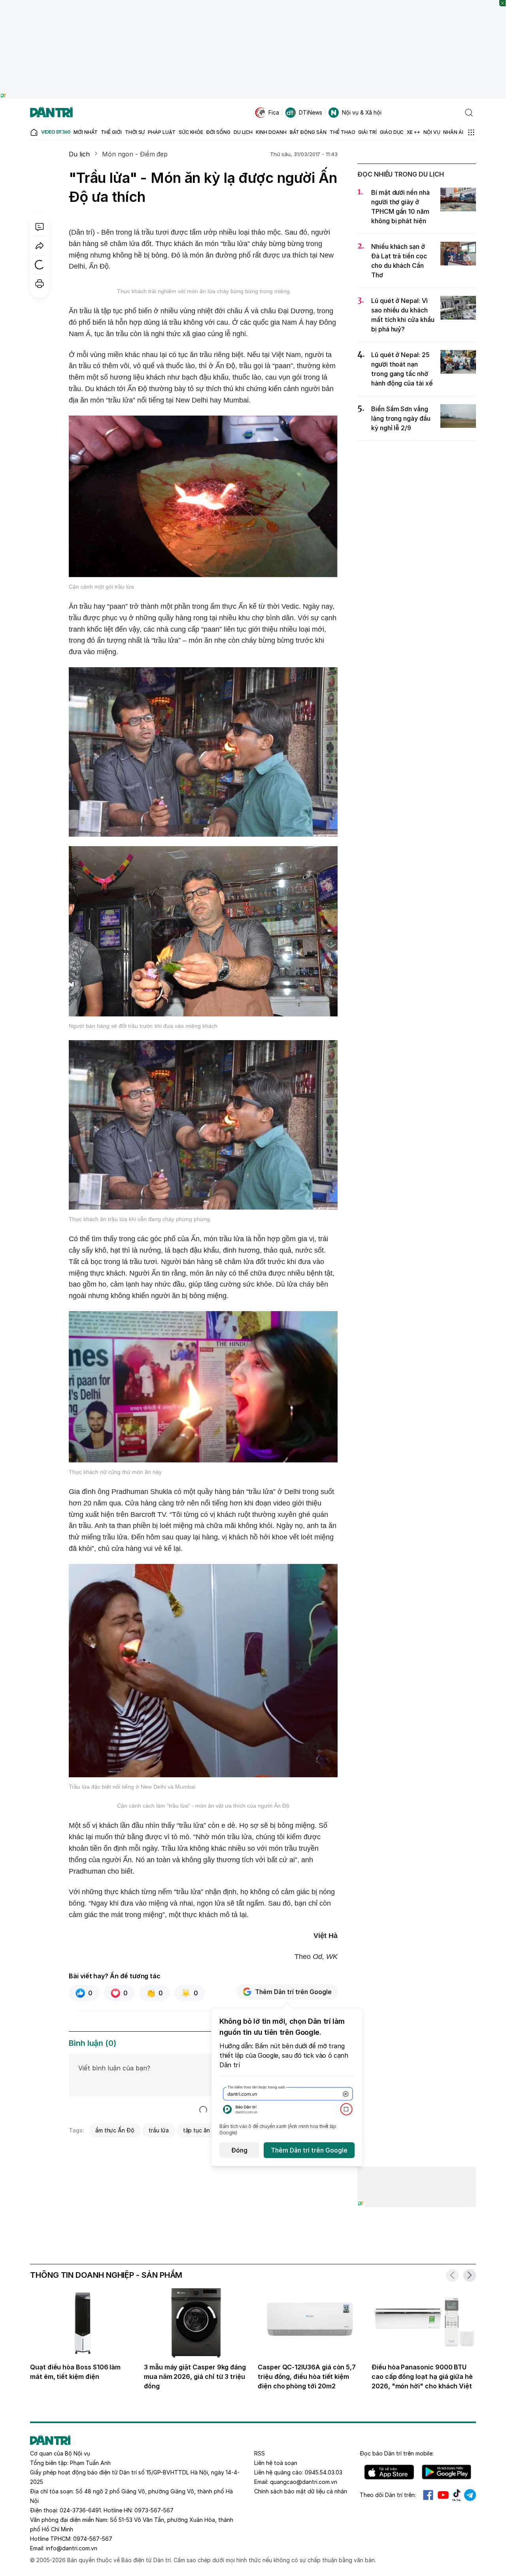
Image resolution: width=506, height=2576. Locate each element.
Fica (274, 112)
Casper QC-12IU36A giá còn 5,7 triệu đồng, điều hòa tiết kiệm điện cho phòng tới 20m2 (307, 2377)
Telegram (470, 2495)
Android (447, 2472)
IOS (389, 2472)
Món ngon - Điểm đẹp (135, 154)
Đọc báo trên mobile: (397, 2453)
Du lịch (79, 154)
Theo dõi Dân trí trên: (388, 2495)
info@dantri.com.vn (72, 2548)
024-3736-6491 (80, 2510)
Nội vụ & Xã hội (362, 112)
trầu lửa (159, 2130)
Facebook (428, 2495)
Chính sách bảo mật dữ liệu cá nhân (301, 2491)
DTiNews (311, 112)
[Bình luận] (40, 227)
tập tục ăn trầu (203, 2130)
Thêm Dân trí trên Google (293, 1992)
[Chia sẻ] (40, 246)
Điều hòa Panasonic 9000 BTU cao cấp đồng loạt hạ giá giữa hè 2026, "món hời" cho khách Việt (422, 2377)
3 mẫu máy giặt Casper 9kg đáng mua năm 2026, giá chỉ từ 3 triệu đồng (195, 2377)
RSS (260, 2453)
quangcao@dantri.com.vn (304, 2482)
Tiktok (457, 2495)
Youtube (443, 2495)
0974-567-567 (93, 2539)
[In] (40, 284)
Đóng (239, 2150)
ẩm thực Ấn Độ (115, 2130)
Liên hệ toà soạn (276, 2463)
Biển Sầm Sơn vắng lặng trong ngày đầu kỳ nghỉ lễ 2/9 (401, 418)
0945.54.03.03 (324, 2472)
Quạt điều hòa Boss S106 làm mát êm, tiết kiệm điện (75, 2372)
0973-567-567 (154, 2510)
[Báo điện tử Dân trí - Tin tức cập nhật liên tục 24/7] (51, 113)
